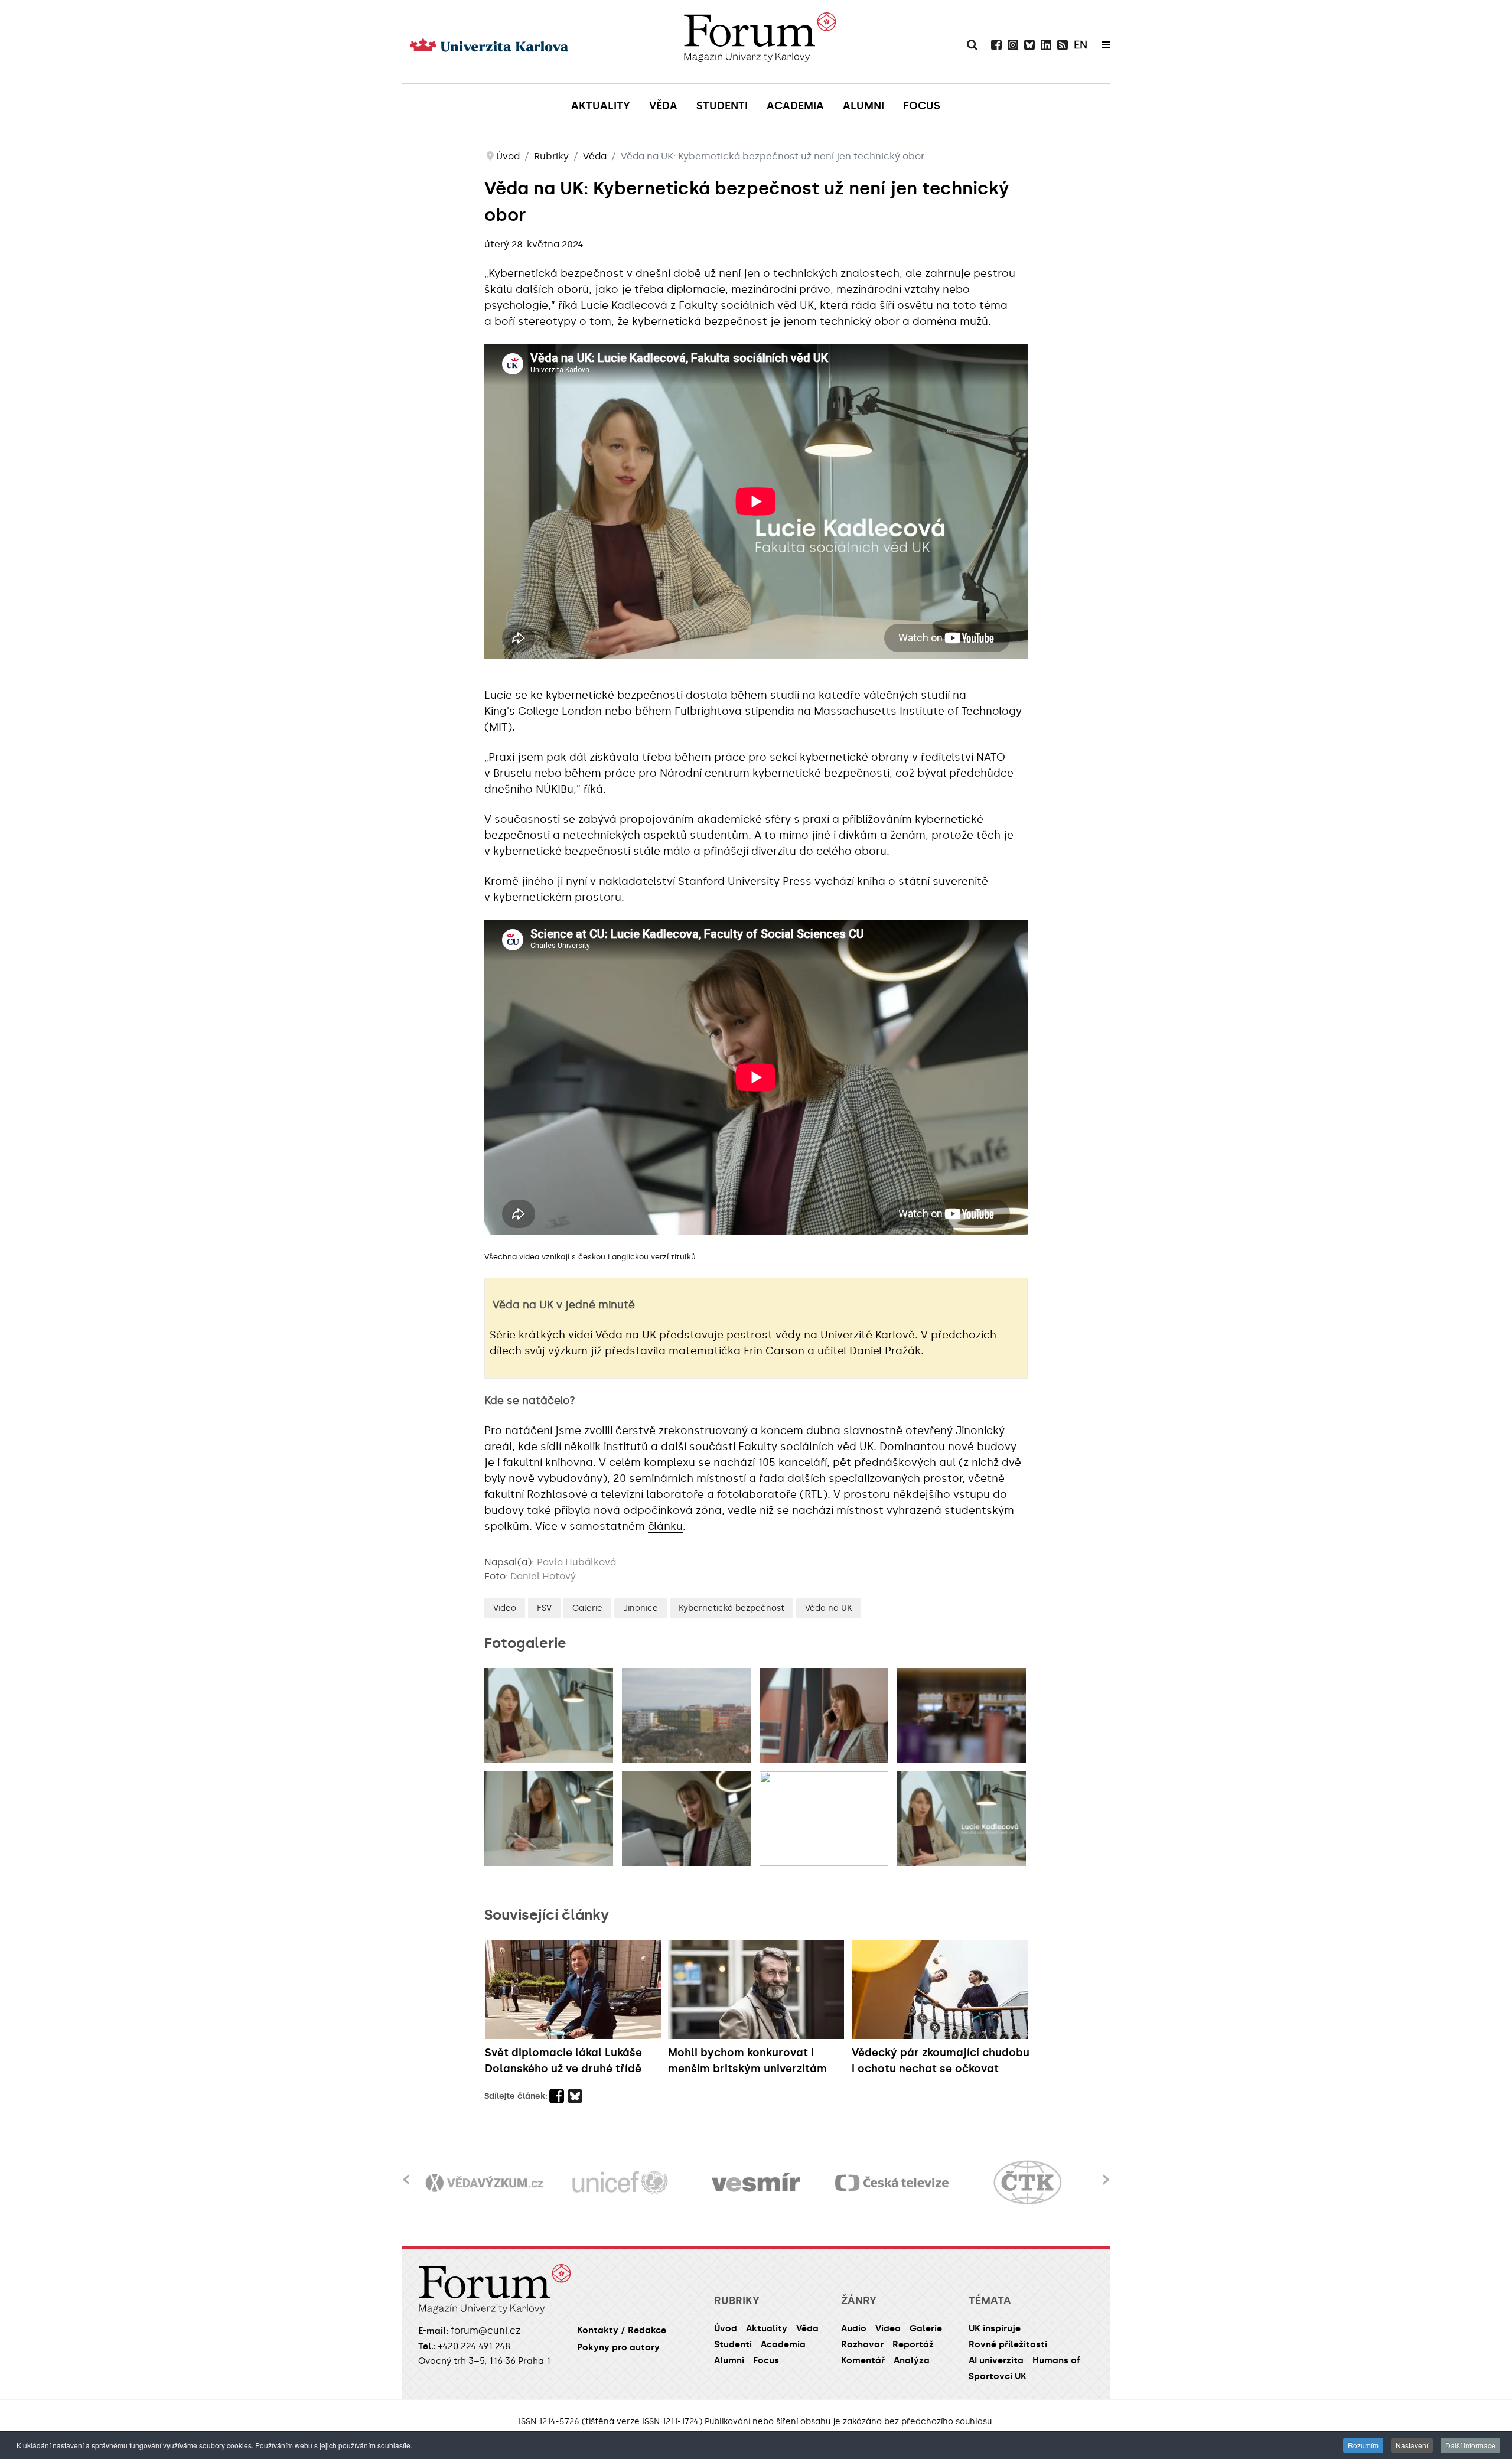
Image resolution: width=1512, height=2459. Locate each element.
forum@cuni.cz (485, 2331)
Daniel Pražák (885, 1351)
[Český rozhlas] (1028, 2183)
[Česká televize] (756, 2183)
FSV (544, 1608)
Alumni (729, 2360)
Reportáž (913, 2344)
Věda (807, 2328)
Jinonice (641, 1608)
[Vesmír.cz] (620, 2183)
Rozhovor (862, 2344)
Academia (783, 2344)
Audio (854, 2328)
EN (1081, 45)
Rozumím (1363, 2445)
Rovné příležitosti (1008, 2344)
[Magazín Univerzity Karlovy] (760, 41)
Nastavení (1412, 2445)
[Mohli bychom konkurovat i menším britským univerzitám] (757, 1990)
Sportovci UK (998, 2376)
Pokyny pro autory (618, 2347)
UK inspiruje (995, 2328)
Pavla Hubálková (576, 1562)
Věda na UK (829, 1608)
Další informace (1470, 2445)
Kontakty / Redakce (622, 2330)
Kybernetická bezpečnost (731, 1608)
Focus (766, 2360)
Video (505, 1608)
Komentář (863, 2360)
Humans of (1056, 2360)
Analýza (912, 2360)
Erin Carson (774, 1351)
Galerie (587, 1608)
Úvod (726, 2328)
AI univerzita (996, 2360)
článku (665, 1526)
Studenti (733, 2344)
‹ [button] (406, 2172)
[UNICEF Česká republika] (484, 2183)
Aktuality (767, 2328)
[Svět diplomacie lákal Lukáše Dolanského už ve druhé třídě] (574, 1990)
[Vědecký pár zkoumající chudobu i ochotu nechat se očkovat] (941, 1990)
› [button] (1106, 2172)
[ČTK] (892, 2183)
